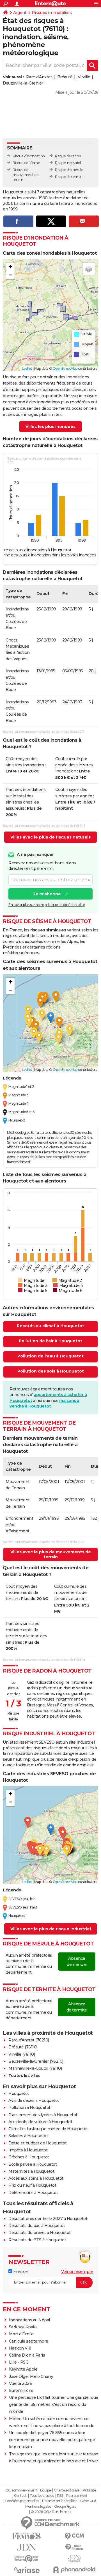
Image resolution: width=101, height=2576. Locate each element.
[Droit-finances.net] (74, 2547)
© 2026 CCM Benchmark (51, 2512)
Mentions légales (38, 2507)
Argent (20, 13)
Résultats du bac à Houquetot (37, 2226)
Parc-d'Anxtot (39, 77)
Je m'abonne (47, 894)
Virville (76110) (22, 2054)
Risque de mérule (69, 170)
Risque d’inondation (29, 156)
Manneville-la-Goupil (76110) (35, 2068)
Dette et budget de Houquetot (37, 2143)
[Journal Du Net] (27, 2547)
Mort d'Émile (21, 2334)
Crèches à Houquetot (29, 2157)
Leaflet (27, 368)
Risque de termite (69, 177)
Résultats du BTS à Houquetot (37, 2240)
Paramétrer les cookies (59, 2501)
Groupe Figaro (65, 2507)
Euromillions (21, 2390)
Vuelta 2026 (20, 2383)
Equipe (45, 2490)
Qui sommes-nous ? (21, 2490)
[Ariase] (27, 2570)
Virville (84, 77)
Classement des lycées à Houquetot (43, 2115)
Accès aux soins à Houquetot (36, 2178)
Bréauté (65, 77)
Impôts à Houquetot (28, 2150)
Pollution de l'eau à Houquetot (50, 1356)
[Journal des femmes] (27, 2536)
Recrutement (77, 2496)
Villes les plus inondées (50, 427)
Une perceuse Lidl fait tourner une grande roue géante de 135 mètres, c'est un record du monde (54, 2404)
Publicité (89, 2490)
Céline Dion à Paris (27, 2355)
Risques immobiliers (52, 13)
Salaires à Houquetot (28, 2136)
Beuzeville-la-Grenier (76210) (36, 2061)
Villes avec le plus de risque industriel (51, 1929)
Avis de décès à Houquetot (34, 2100)
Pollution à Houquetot (29, 2107)
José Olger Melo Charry (31, 2376)
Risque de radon (68, 156)
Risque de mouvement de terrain (26, 175)
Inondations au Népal (29, 2320)
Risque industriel (68, 163)
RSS (60, 2496)
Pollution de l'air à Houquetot (50, 1341)
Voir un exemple (77, 2271)
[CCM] (74, 2536)
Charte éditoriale (67, 2490)
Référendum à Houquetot (33, 2193)
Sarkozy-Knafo (23, 2327)
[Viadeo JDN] (74, 2559)
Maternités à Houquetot (31, 2171)
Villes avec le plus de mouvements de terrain (51, 1554)
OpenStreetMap (65, 368)
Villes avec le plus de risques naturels (50, 837)
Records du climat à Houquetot (50, 1326)
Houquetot (19, 2093)
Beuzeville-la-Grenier (23, 83)
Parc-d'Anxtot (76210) (29, 2040)
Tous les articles (42, 2496)
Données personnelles (22, 2501)
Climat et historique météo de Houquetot (48, 2129)
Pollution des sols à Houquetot (51, 1371)
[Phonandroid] (74, 2570)
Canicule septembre (29, 2341)
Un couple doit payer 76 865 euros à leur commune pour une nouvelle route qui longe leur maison (52, 2440)
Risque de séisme (26, 163)
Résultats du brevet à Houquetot (40, 2233)
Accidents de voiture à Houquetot (40, 2122)
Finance (20, 2271)
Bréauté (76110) (23, 2047)
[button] (10, 267)
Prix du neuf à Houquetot (32, 2185)
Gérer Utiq (88, 2501)
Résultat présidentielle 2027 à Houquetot (48, 2219)
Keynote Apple (23, 2369)
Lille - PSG (19, 2362)
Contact (20, 2496)
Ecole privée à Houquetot (33, 2164)
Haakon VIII (20, 2348)
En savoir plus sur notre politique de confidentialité (47, 905)
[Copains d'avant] (27, 2559)
